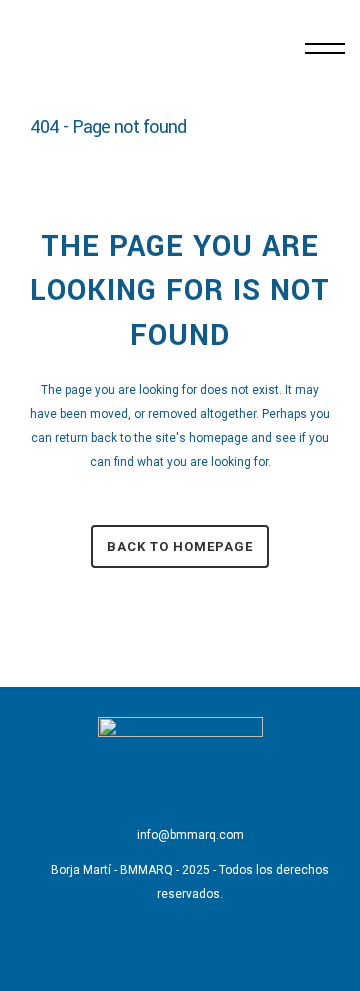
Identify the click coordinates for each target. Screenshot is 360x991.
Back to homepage (180, 546)
